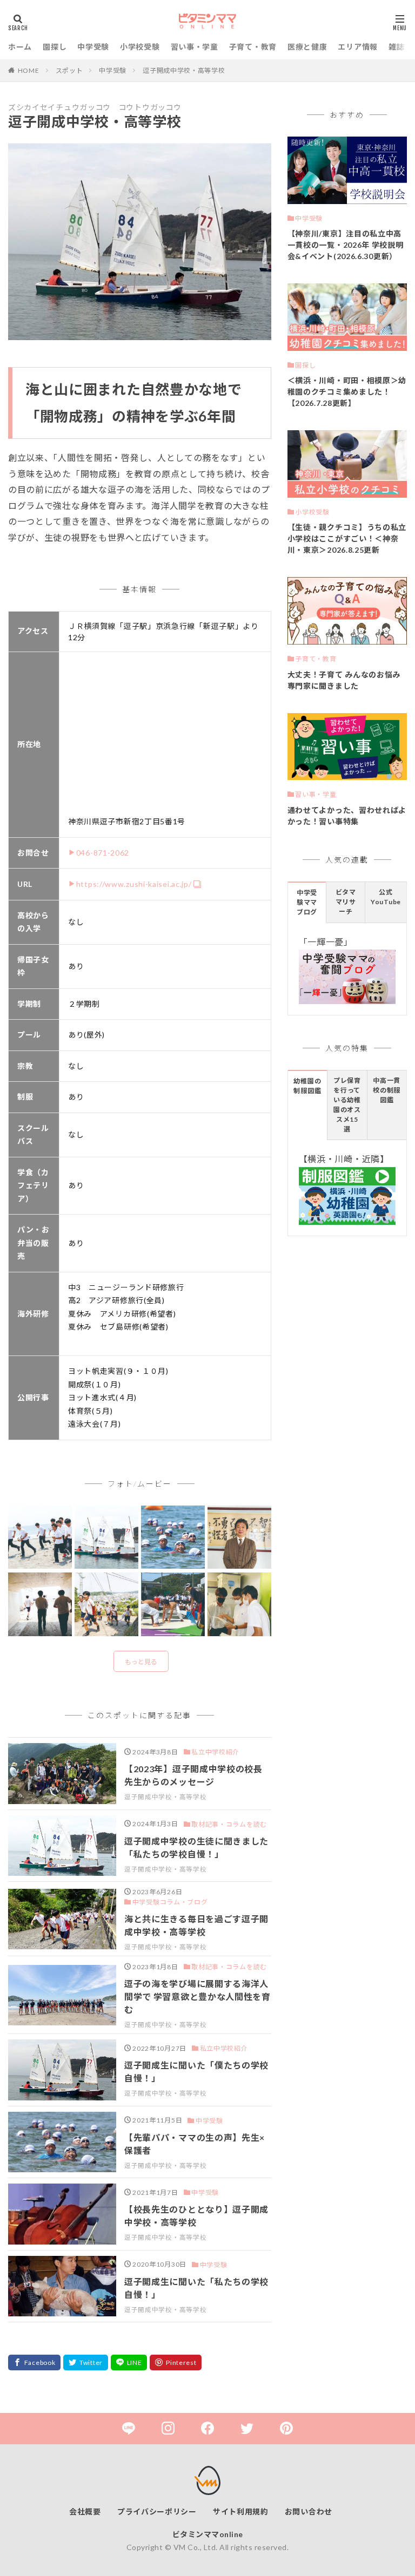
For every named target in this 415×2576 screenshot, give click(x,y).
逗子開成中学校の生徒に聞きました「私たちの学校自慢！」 (196, 1848)
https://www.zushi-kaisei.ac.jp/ (134, 884)
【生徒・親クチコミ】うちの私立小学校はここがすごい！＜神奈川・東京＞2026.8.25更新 (347, 538)
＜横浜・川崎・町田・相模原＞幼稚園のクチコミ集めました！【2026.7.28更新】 (347, 392)
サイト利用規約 (241, 2511)
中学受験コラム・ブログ (170, 1902)
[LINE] (129, 2363)
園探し (55, 47)
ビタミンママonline (208, 2534)
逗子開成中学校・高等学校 (184, 70)
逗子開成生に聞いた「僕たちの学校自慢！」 (196, 2072)
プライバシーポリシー (157, 2511)
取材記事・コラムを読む (229, 1824)
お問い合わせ (309, 2511)
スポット (69, 70)
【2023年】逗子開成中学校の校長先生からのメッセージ (193, 1775)
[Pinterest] (176, 2363)
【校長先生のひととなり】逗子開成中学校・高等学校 (196, 2216)
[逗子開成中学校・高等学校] (40, 1538)
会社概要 (85, 2511)
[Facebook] (34, 2363)
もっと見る (141, 1662)
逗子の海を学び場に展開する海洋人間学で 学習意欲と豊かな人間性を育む (198, 1997)
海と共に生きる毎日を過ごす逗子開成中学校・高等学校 (196, 1925)
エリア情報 (358, 47)
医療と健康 (307, 47)
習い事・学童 (195, 47)
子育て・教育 (253, 47)
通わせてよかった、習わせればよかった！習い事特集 (347, 816)
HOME (29, 70)
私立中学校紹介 (215, 1752)
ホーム (20, 47)
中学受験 (93, 47)
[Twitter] (86, 2363)
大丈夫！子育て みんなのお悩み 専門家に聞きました (344, 680)
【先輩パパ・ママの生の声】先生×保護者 (195, 2144)
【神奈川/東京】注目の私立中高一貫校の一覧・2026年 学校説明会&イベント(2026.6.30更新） (346, 245)
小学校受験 (140, 47)
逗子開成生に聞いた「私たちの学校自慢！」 (196, 2288)
